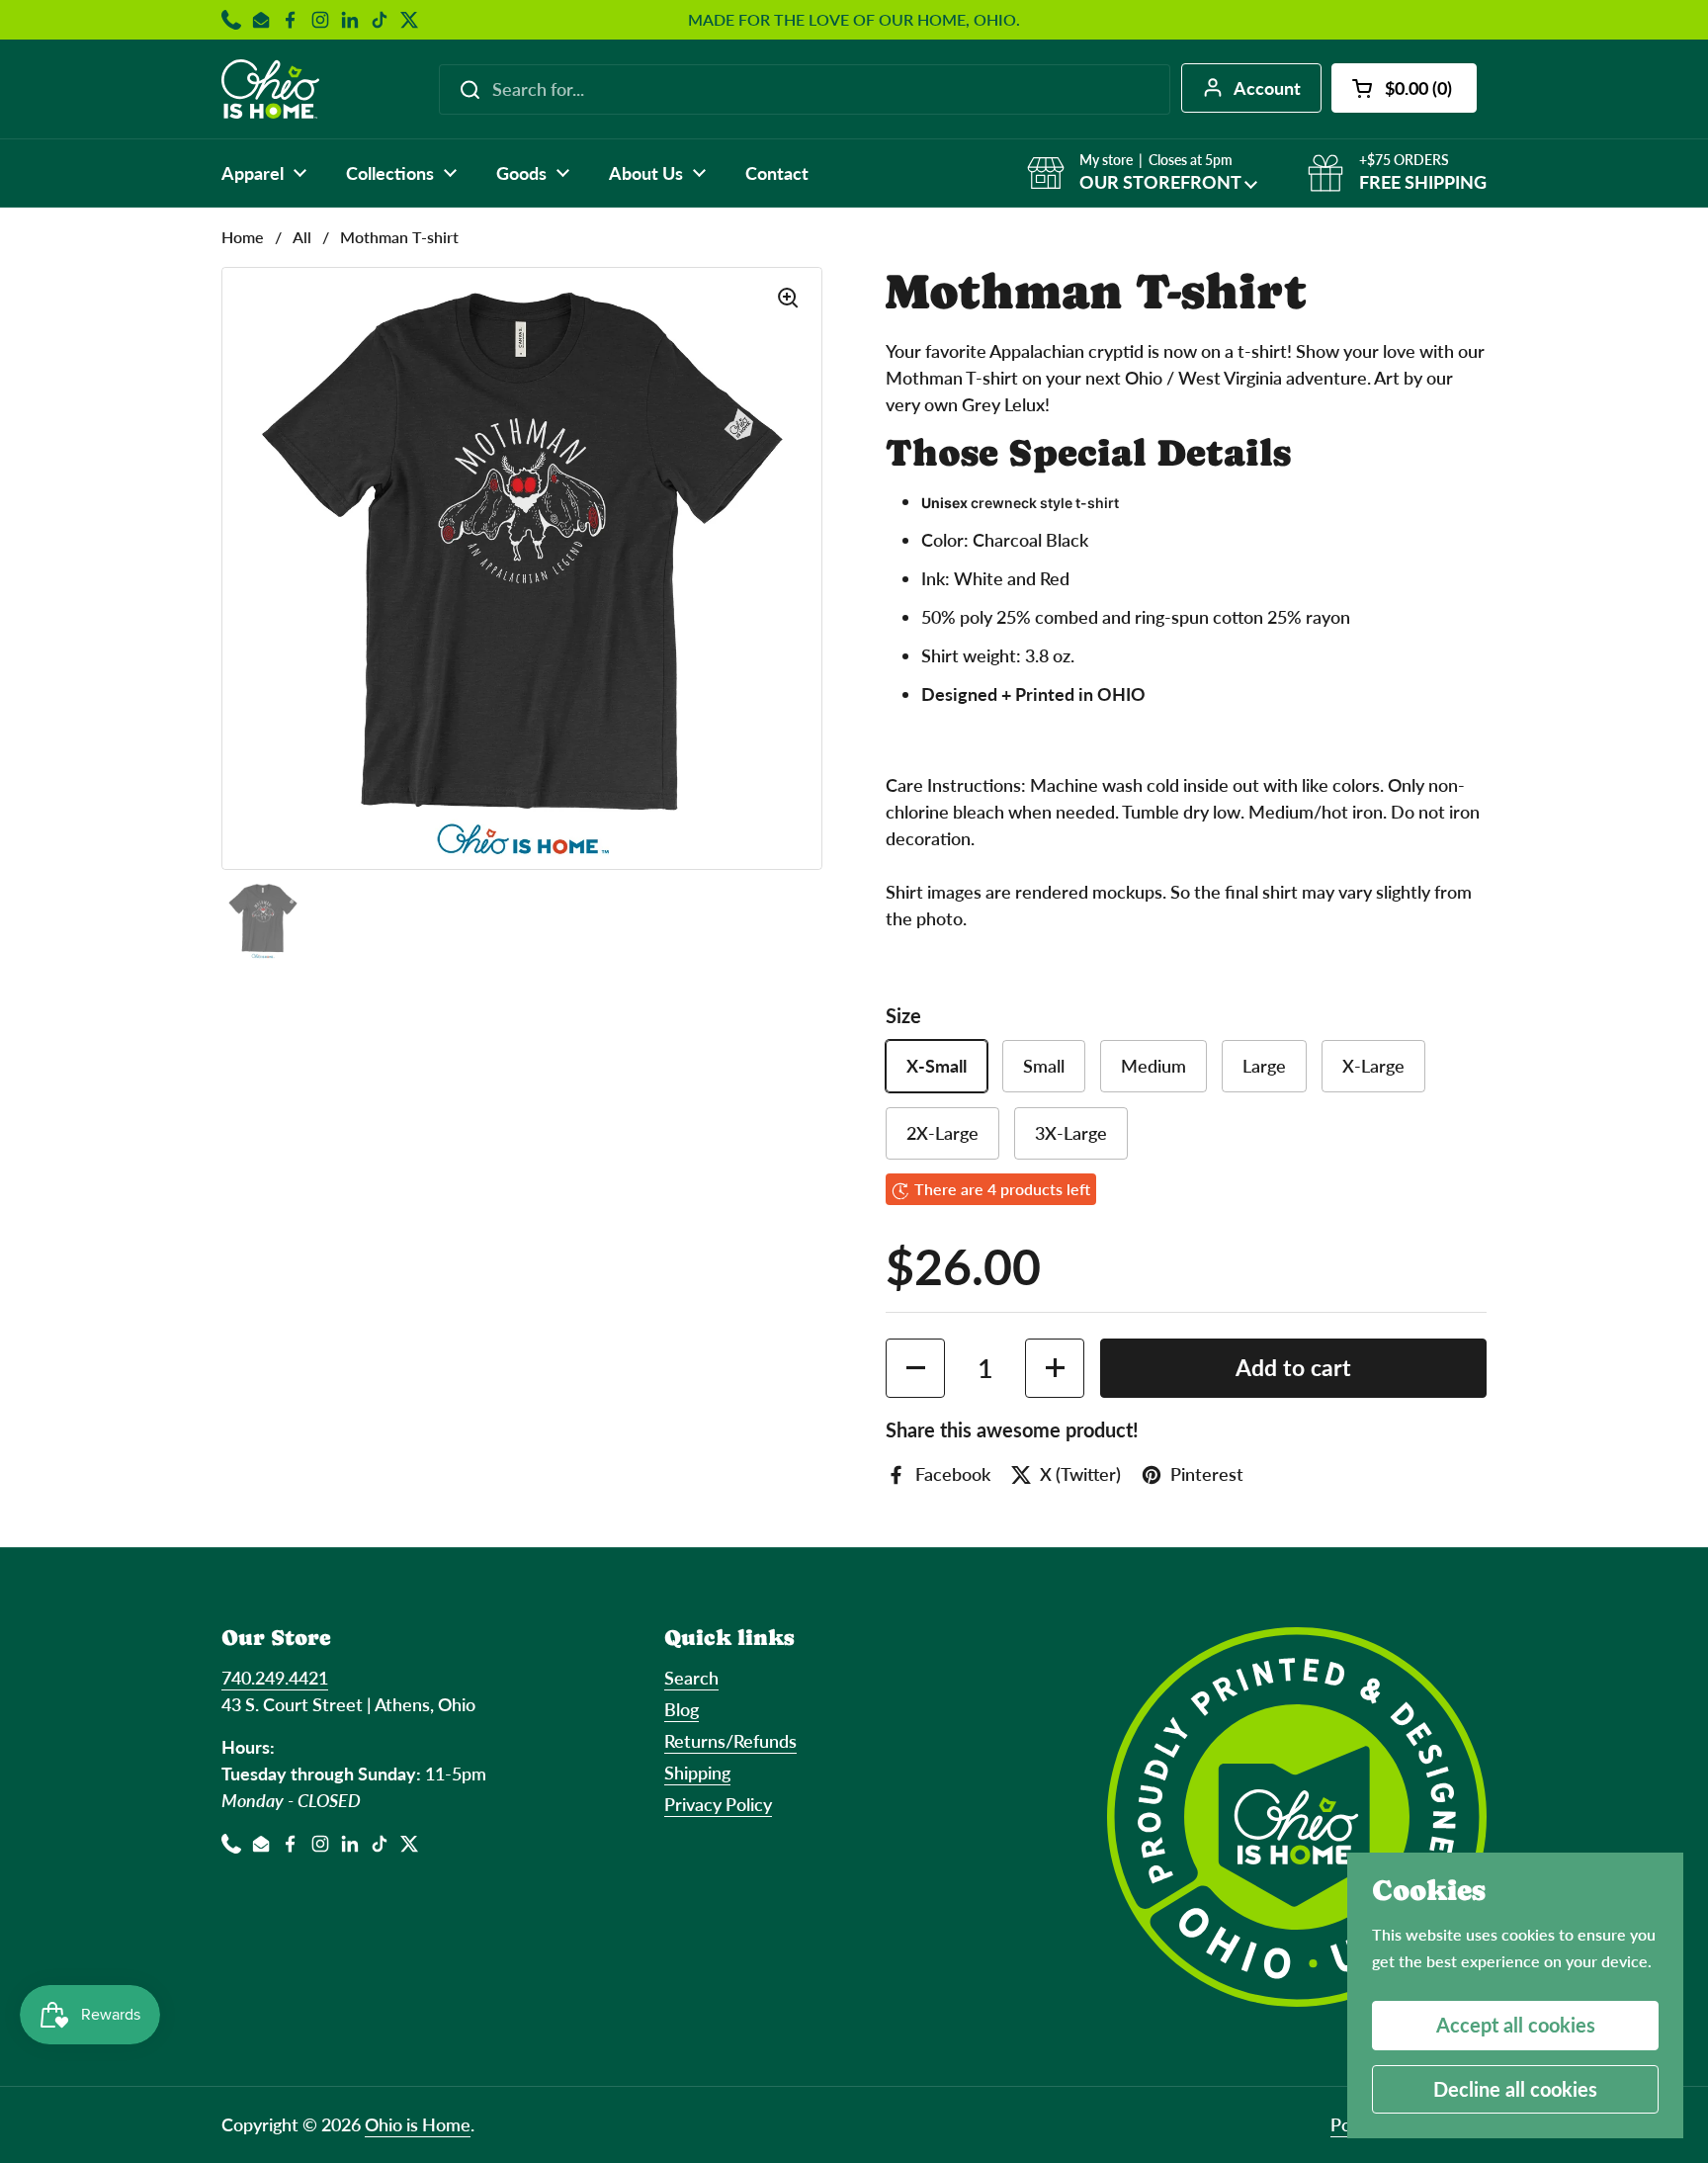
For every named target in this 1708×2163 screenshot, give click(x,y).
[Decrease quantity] (915, 1368)
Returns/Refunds (730, 1741)
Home (243, 237)
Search (691, 1678)
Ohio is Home (418, 2124)
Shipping (697, 1773)
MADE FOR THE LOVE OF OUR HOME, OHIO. (854, 20)
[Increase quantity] (1055, 1368)
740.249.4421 (275, 1678)
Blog (682, 1709)
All (302, 237)
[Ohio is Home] (270, 89)
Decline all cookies (1515, 2089)
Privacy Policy (718, 1804)
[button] (1404, 88)
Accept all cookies (1516, 2025)
